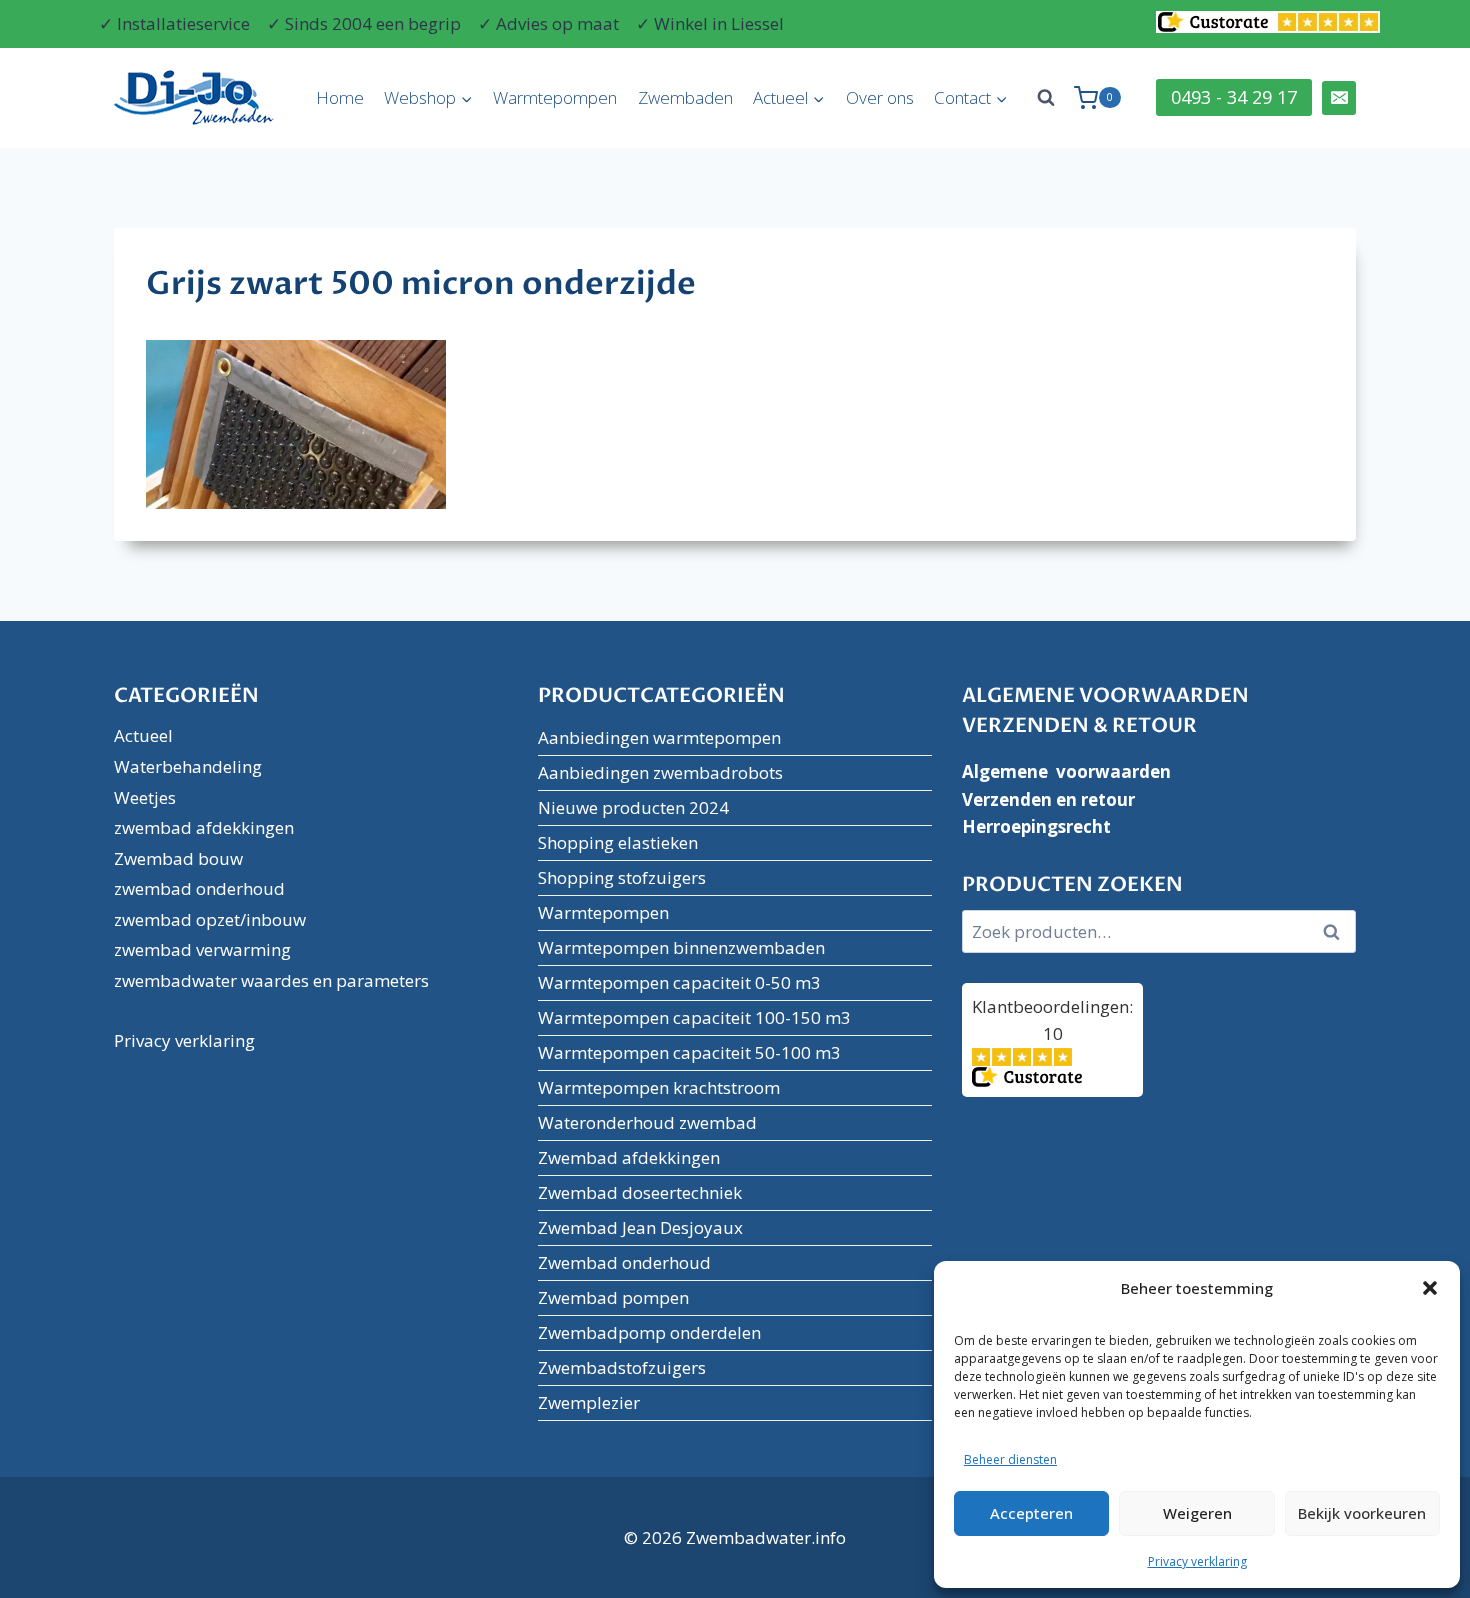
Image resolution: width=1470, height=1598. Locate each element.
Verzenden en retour (1048, 799)
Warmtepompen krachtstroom (659, 1087)
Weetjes (145, 797)
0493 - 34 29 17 (1234, 97)
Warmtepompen (555, 97)
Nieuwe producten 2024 (633, 807)
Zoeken (1337, 932)
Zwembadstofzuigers (622, 1367)
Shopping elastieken (618, 842)
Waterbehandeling (188, 766)
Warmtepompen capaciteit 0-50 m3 (679, 982)
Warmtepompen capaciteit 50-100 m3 (689, 1052)
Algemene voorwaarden (1066, 771)
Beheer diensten (1010, 1459)
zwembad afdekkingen (204, 827)
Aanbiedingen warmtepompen (659, 737)
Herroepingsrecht (1036, 826)
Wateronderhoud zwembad (647, 1122)
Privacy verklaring (1197, 1561)
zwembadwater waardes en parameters (271, 980)
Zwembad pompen (613, 1297)
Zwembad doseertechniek (640, 1192)
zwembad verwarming (202, 949)
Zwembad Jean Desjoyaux (640, 1227)
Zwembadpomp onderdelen (649, 1332)
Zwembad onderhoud (624, 1262)
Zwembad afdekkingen (629, 1157)
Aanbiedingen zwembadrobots (660, 772)
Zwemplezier (589, 1402)
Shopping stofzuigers (622, 877)
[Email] (1339, 98)
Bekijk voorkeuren (1362, 1513)
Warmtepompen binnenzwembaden (681, 947)
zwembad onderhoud (199, 888)
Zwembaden (685, 97)
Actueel (143, 735)
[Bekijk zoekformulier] (1046, 98)
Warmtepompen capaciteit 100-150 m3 (694, 1017)
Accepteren (1031, 1513)
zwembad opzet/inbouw (210, 919)
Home (340, 97)
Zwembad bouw (178, 858)
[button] (1430, 1288)
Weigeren (1197, 1513)
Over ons (880, 97)
